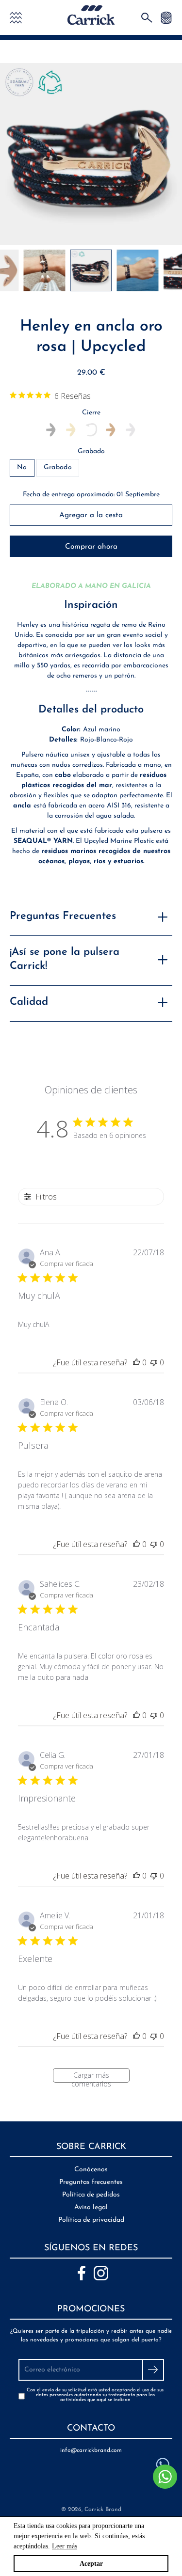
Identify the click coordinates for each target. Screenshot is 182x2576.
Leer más (65, 2546)
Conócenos (91, 2170)
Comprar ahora (91, 547)
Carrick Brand (103, 2510)
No (22, 467)
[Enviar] (153, 2370)
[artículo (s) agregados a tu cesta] (166, 17)
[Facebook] (82, 2273)
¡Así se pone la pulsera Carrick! (65, 959)
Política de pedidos (91, 2195)
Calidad (29, 1002)
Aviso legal (91, 2207)
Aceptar (91, 2564)
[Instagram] (101, 2273)
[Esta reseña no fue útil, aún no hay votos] (154, 1362)
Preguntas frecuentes (91, 2182)
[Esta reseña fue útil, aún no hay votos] (136, 1362)
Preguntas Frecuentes (63, 916)
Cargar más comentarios (91, 2077)
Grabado (91, 451)
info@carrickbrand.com (91, 2450)
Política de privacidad (91, 2220)
